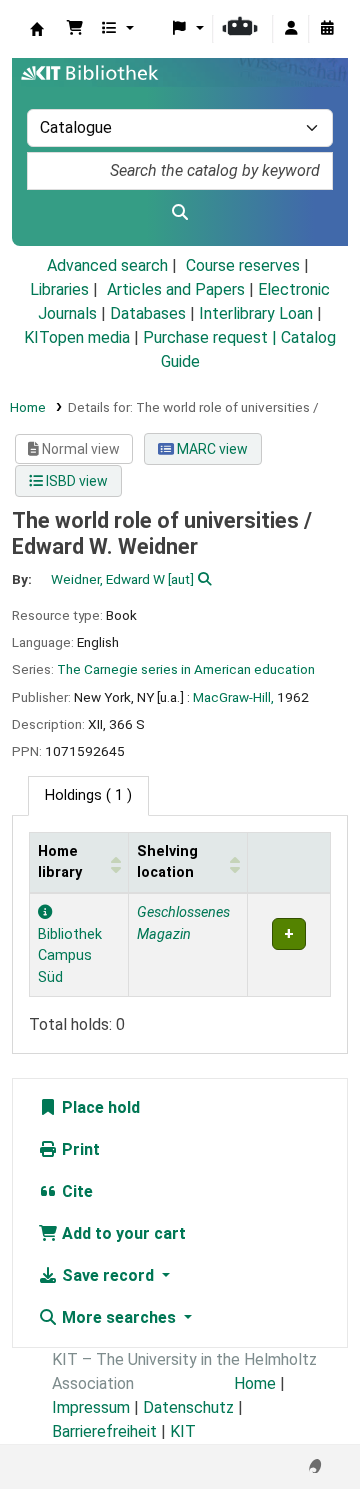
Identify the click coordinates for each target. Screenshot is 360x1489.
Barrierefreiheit (104, 1431)
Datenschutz (188, 1407)
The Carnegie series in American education (186, 669)
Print (79, 1149)
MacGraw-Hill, (233, 697)
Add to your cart (122, 1233)
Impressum (91, 1407)
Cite (75, 1191)
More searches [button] (119, 1317)
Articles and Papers (176, 289)
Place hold (99, 1107)
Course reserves (243, 265)
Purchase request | (212, 337)
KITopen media (77, 337)
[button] (75, 29)
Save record (108, 1275)
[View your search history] (327, 29)
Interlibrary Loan (256, 313)
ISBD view (75, 481)
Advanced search (107, 265)
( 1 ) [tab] (88, 795)
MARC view (211, 449)
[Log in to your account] (291, 29)
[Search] (180, 213)
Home (28, 407)
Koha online (37, 29)
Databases (148, 313)
